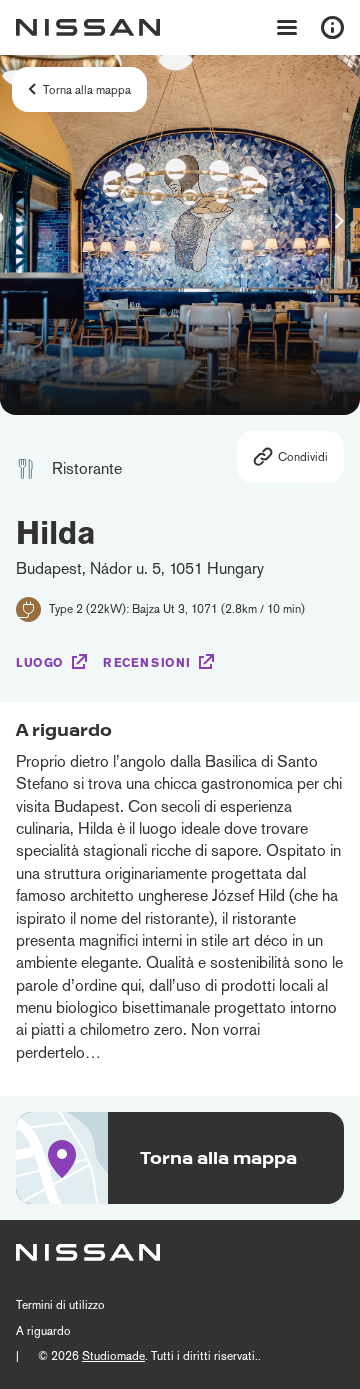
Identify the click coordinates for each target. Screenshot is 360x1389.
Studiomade (113, 1356)
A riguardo (43, 1331)
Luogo (40, 663)
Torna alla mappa (87, 90)
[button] (339, 221)
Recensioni (147, 663)
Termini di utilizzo (60, 1305)
